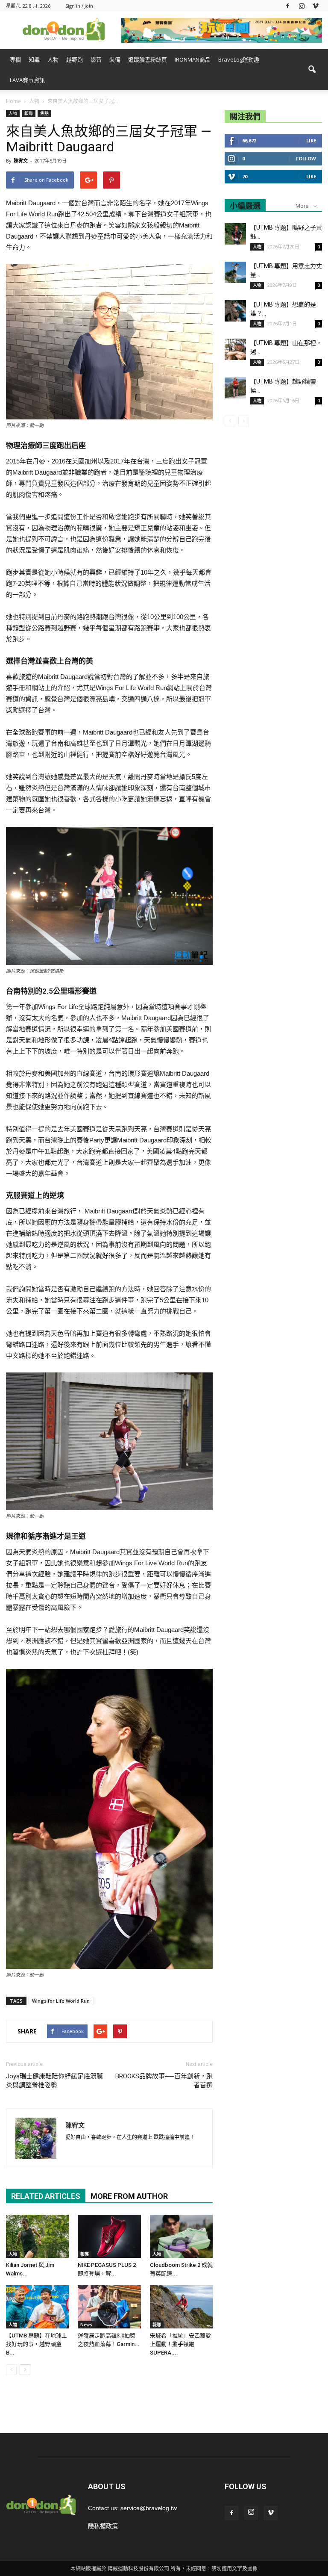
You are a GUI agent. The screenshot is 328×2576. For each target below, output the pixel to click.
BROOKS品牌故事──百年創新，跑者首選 (164, 2081)
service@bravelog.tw (149, 2508)
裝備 (115, 59)
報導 (29, 113)
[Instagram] (302, 6)
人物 (53, 59)
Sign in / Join (79, 6)
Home (13, 101)
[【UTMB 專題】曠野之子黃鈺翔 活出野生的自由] (235, 234)
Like (311, 140)
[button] (312, 70)
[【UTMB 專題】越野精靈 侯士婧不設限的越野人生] (235, 388)
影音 (96, 59)
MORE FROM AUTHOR (129, 2196)
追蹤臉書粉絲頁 (148, 59)
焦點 (44, 113)
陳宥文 (21, 161)
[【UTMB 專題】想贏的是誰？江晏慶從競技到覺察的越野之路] (235, 311)
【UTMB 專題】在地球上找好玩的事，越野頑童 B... (37, 2344)
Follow (306, 158)
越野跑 (75, 59)
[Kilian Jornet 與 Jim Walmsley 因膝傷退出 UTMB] (37, 2236)
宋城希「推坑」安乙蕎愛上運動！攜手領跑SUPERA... (180, 2344)
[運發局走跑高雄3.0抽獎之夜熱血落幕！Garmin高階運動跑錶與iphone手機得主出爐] (109, 2307)
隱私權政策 (103, 2526)
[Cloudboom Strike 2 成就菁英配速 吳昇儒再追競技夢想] (181, 2236)
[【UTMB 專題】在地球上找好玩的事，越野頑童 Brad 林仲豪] (37, 2307)
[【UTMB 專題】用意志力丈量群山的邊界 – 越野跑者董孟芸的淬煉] (235, 272)
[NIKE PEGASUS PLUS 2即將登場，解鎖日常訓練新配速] (109, 2236)
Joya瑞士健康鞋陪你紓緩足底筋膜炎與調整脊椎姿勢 (54, 2081)
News (86, 2325)
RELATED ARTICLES (46, 2196)
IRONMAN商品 (193, 59)
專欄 (15, 59)
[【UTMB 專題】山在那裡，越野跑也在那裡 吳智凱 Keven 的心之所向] (235, 349)
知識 (34, 59)
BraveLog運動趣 (239, 59)
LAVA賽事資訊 (27, 80)
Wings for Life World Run (61, 2001)
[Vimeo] (316, 6)
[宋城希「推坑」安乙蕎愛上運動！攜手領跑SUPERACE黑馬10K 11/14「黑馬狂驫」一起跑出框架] (181, 2307)
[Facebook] (287, 6)
